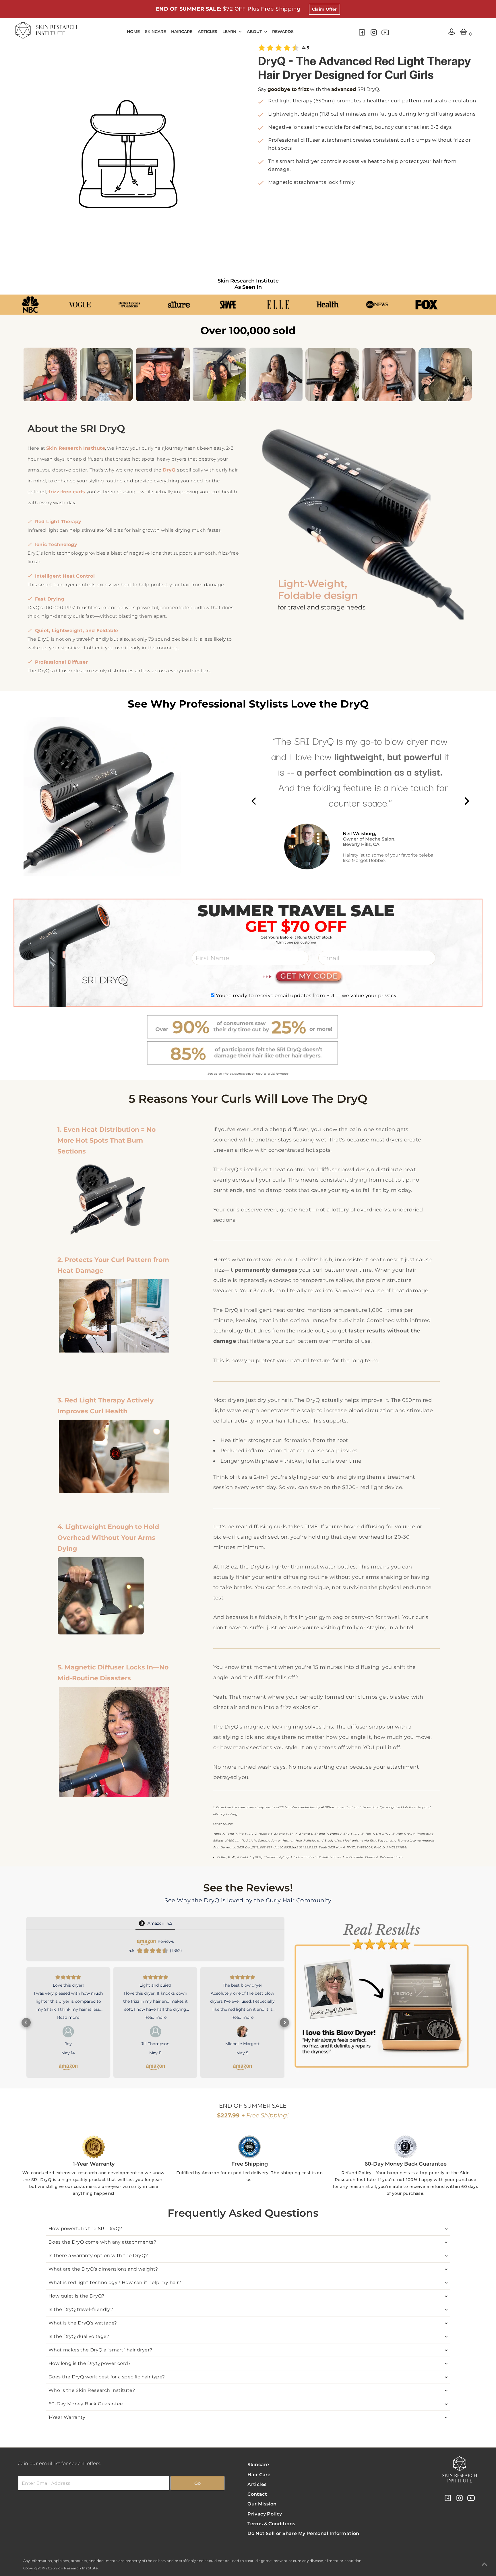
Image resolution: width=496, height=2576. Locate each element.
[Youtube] (385, 35)
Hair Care (259, 2482)
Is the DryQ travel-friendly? (81, 2317)
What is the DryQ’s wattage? (83, 2330)
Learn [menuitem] (230, 32)
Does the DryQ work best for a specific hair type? (107, 2384)
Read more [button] (68, 2017)
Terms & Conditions (271, 2531)
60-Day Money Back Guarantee (86, 2411)
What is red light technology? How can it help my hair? (115, 2290)
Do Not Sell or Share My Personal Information (303, 2541)
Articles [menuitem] (208, 32)
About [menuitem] (255, 32)
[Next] (466, 801)
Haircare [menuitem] (182, 32)
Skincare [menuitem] (155, 32)
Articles (257, 2492)
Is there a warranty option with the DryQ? (98, 2263)
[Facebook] (362, 35)
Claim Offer (324, 9)
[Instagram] (374, 35)
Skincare (258, 2472)
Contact (257, 2501)
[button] (26, 2026)
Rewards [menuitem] (283, 32)
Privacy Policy (265, 2521)
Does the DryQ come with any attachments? (102, 2249)
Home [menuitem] (133, 32)
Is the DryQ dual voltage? (79, 2344)
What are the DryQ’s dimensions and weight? (103, 2276)
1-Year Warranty (67, 2424)
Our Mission (262, 2511)
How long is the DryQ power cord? (90, 2371)
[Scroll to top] (485, 2565)
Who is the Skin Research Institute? (92, 2397)
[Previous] (254, 801)
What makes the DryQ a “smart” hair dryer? (100, 2357)
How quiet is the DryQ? (76, 2303)
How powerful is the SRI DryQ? (85, 2236)
